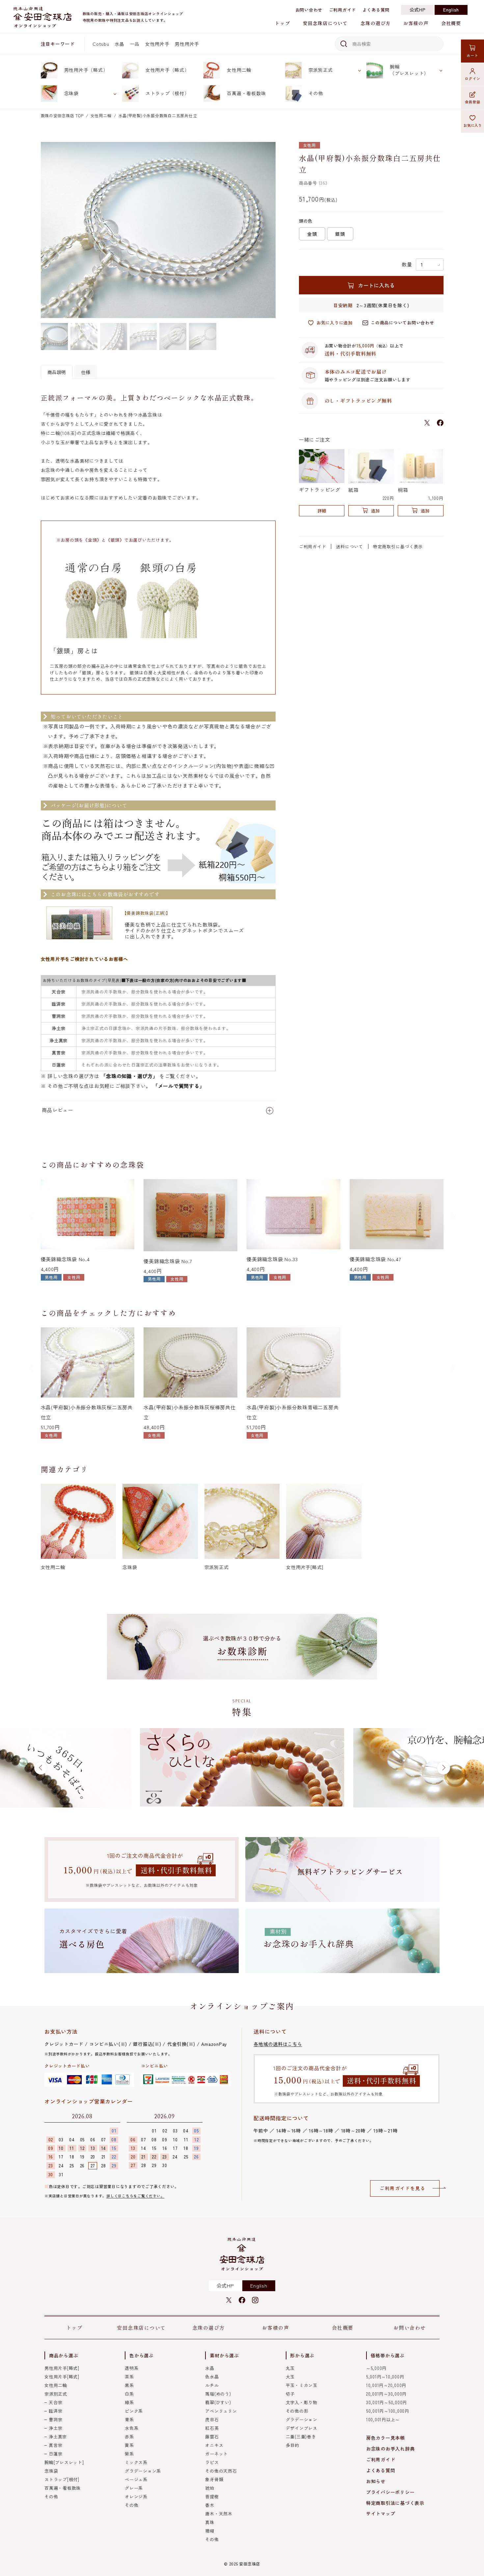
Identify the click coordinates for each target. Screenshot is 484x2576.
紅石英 (212, 2428)
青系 (129, 2419)
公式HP (418, 10)
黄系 (129, 2445)
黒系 (129, 2385)
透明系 (132, 2368)
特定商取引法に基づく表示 (395, 2503)
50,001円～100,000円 (388, 2411)
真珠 (210, 2522)
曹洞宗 (55, 2419)
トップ (282, 23)
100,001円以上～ (383, 2419)
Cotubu (101, 44)
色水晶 (212, 2377)
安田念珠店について (325, 23)
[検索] (343, 44)
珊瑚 (210, 2531)
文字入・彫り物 (302, 2402)
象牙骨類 (214, 2479)
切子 (290, 2394)
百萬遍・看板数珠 (246, 93)
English (451, 10)
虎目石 (212, 2419)
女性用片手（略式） (167, 70)
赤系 (129, 2437)
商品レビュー (57, 1110)
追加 (375, 511)
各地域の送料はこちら (278, 2044)
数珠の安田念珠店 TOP (62, 115)
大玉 (290, 2377)
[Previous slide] (32, 1216)
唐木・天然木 (219, 2514)
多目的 (293, 2445)
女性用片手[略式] (62, 2377)
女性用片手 (157, 44)
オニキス (214, 2445)
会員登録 (473, 102)
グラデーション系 (143, 2471)
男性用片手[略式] (62, 2368)
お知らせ (376, 2481)
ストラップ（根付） (167, 93)
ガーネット (216, 2454)
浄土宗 (55, 2428)
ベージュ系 (136, 2479)
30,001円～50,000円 (387, 2402)
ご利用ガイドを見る (403, 2188)
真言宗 (55, 2445)
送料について (350, 546)
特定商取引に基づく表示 (398, 546)
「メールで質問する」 (179, 1086)
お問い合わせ (309, 10)
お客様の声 (416, 23)
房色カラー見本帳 (386, 2438)
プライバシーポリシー (390, 2492)
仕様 (86, 372)
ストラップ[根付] (62, 2479)
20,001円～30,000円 (386, 2394)
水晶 (120, 44)
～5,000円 (376, 2368)
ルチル (212, 2385)
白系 (129, 2394)
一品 (135, 44)
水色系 (132, 2428)
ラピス (212, 2462)
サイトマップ (381, 2513)
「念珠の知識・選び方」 (129, 1076)
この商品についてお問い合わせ (403, 323)
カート (472, 55)
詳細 (322, 511)
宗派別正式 (321, 70)
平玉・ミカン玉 (302, 2385)
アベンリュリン (221, 2411)
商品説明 (57, 372)
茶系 (129, 2377)
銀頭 (340, 234)
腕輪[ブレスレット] (64, 2462)
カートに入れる (376, 285)
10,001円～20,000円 (386, 2385)
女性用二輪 (239, 70)
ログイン (473, 78)
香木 (210, 2505)
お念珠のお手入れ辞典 (390, 2449)
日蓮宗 (55, 2454)
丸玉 (290, 2368)
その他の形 (297, 2411)
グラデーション (302, 2419)
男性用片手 (187, 44)
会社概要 (451, 23)
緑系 (129, 2402)
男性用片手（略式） (86, 70)
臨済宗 (55, 2411)
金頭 (312, 234)
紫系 (129, 2454)
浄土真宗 (58, 2437)
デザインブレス (302, 2428)
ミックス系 (136, 2462)
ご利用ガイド (343, 10)
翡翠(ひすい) (218, 2402)
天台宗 (55, 2402)
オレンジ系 (136, 2496)
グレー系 (134, 2488)
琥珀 (210, 2488)
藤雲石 (212, 2437)
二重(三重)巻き (301, 2437)
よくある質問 (376, 10)
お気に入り (473, 125)
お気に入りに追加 (335, 323)
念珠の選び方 (376, 23)
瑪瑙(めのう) (218, 2394)
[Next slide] (453, 1216)
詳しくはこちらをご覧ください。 (135, 2196)
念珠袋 (71, 93)
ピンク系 (134, 2411)
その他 (316, 93)
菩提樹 (212, 2496)
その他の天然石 (221, 2471)
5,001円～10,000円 (385, 2377)
